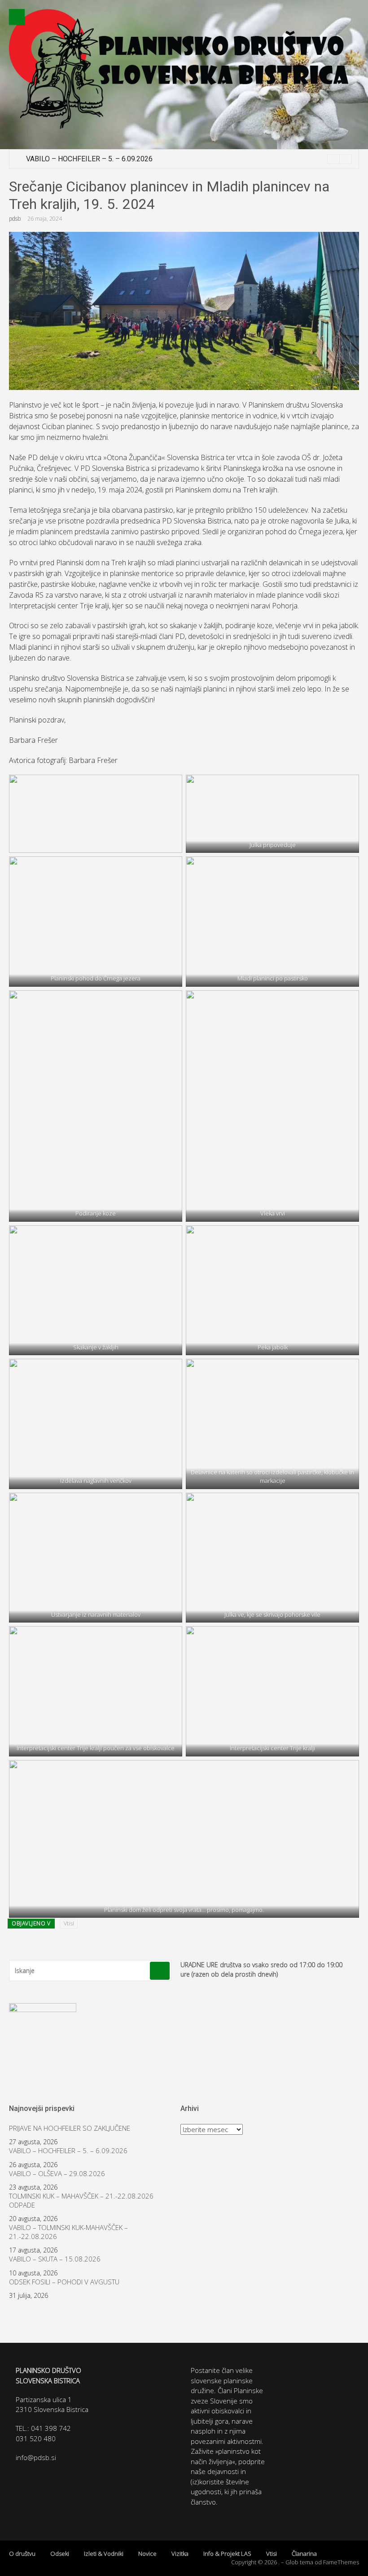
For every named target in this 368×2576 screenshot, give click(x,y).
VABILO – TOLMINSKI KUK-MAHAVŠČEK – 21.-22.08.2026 (68, 2232)
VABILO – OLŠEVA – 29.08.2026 (57, 2174)
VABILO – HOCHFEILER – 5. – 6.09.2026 (89, 159)
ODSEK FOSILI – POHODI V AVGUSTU (64, 2282)
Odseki (60, 2554)
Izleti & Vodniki (104, 2554)
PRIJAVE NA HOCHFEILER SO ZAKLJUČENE (70, 2128)
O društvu (22, 2554)
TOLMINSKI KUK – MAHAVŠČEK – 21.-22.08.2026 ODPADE (81, 2201)
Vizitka (180, 2554)
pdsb (15, 219)
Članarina (304, 2554)
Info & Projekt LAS (227, 2554)
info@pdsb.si (36, 2457)
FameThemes (341, 2562)
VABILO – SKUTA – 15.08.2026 (55, 2259)
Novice (147, 2554)
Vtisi (69, 1923)
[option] (189, 159)
